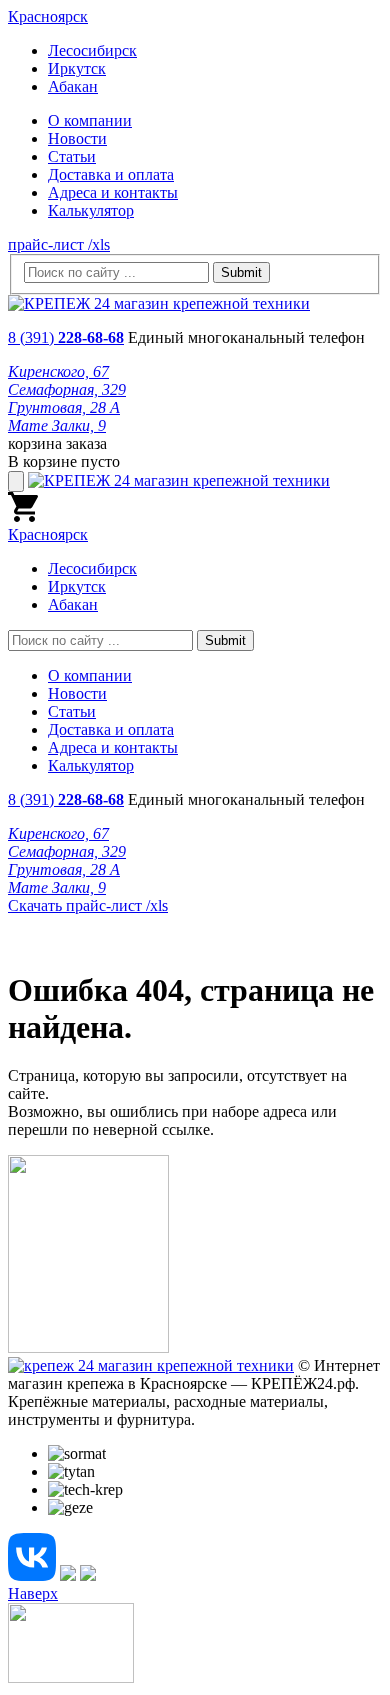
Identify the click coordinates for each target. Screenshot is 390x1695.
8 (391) (66, 337)
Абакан (73, 86)
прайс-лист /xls (59, 244)
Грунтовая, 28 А (64, 407)
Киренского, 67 (58, 371)
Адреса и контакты (113, 192)
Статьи (72, 156)
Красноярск (48, 16)
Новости (77, 138)
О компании (90, 120)
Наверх (33, 1593)
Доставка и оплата (111, 174)
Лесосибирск (92, 50)
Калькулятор (91, 210)
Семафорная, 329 (67, 389)
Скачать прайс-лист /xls (88, 905)
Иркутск (77, 68)
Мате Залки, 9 (57, 425)
